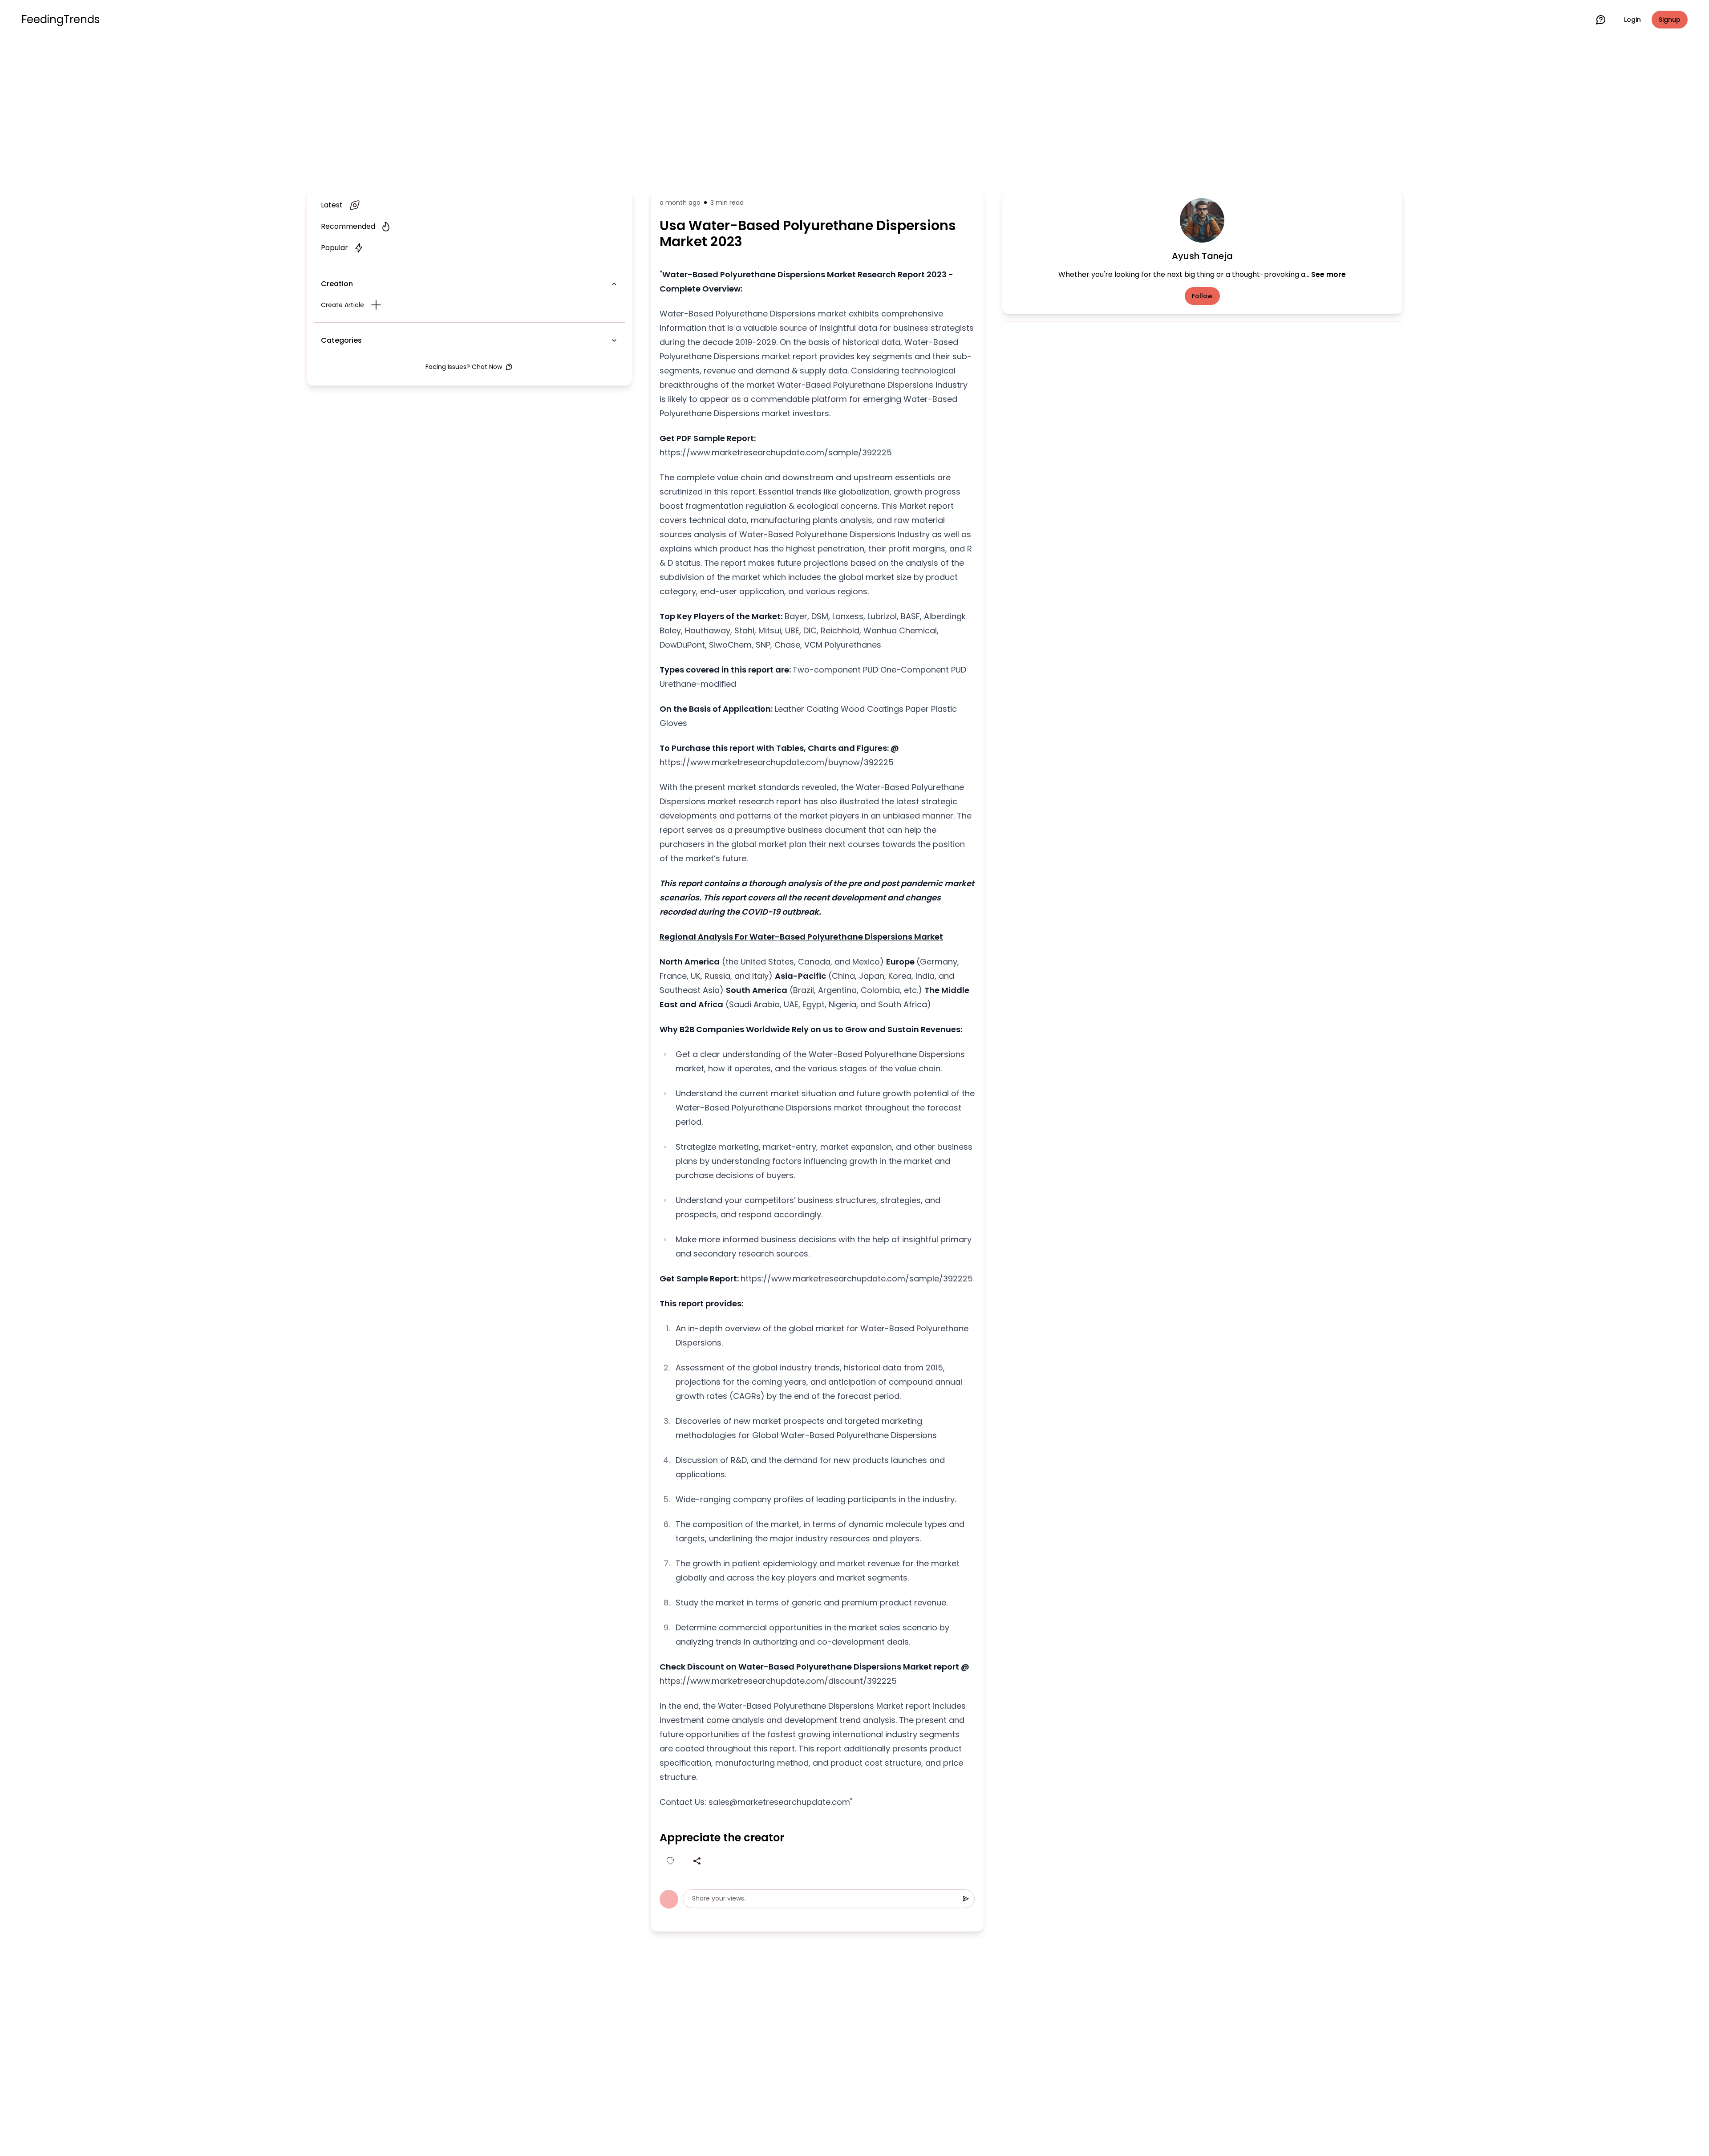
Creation (337, 284)
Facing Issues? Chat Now (464, 367)
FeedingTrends (61, 20)
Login (1632, 20)
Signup (1670, 20)
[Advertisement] (854, 112)
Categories (341, 340)
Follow (1202, 296)
